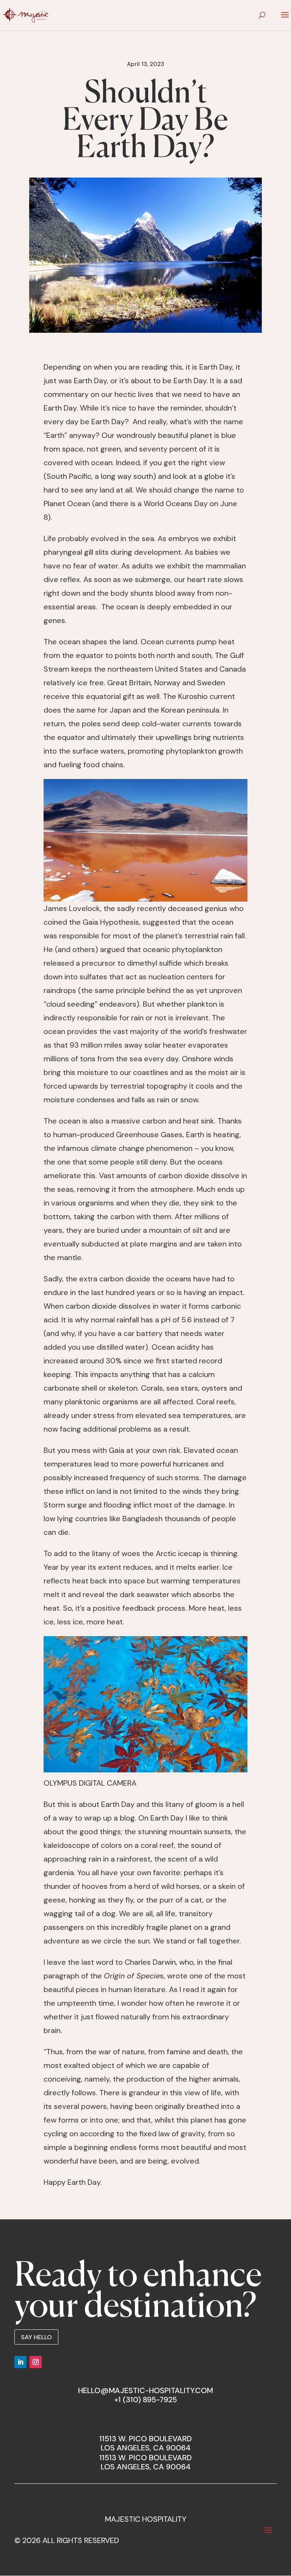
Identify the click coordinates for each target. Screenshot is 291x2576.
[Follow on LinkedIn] (20, 2362)
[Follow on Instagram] (36, 2362)
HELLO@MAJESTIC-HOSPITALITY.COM (145, 2390)
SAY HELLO (36, 2337)
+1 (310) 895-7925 (145, 2400)
